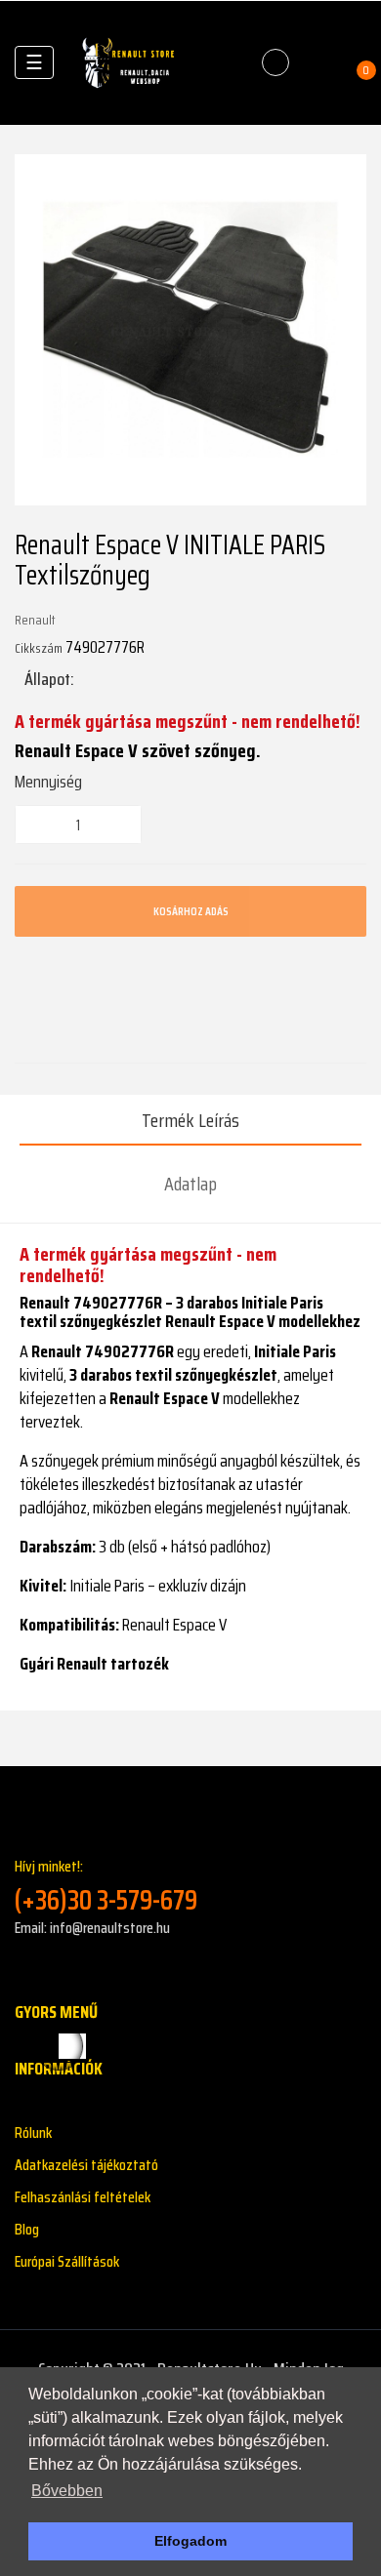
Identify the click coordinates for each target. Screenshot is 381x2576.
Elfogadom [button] (190, 2541)
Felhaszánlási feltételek (83, 2197)
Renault (35, 620)
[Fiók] (318, 62)
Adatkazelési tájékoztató (86, 2165)
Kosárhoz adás (191, 911)
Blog (27, 2229)
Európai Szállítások (67, 2261)
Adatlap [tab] (190, 1184)
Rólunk (33, 2133)
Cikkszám (39, 648)
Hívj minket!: (106, 1886)
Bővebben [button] (67, 2491)
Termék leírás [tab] (190, 1120)
